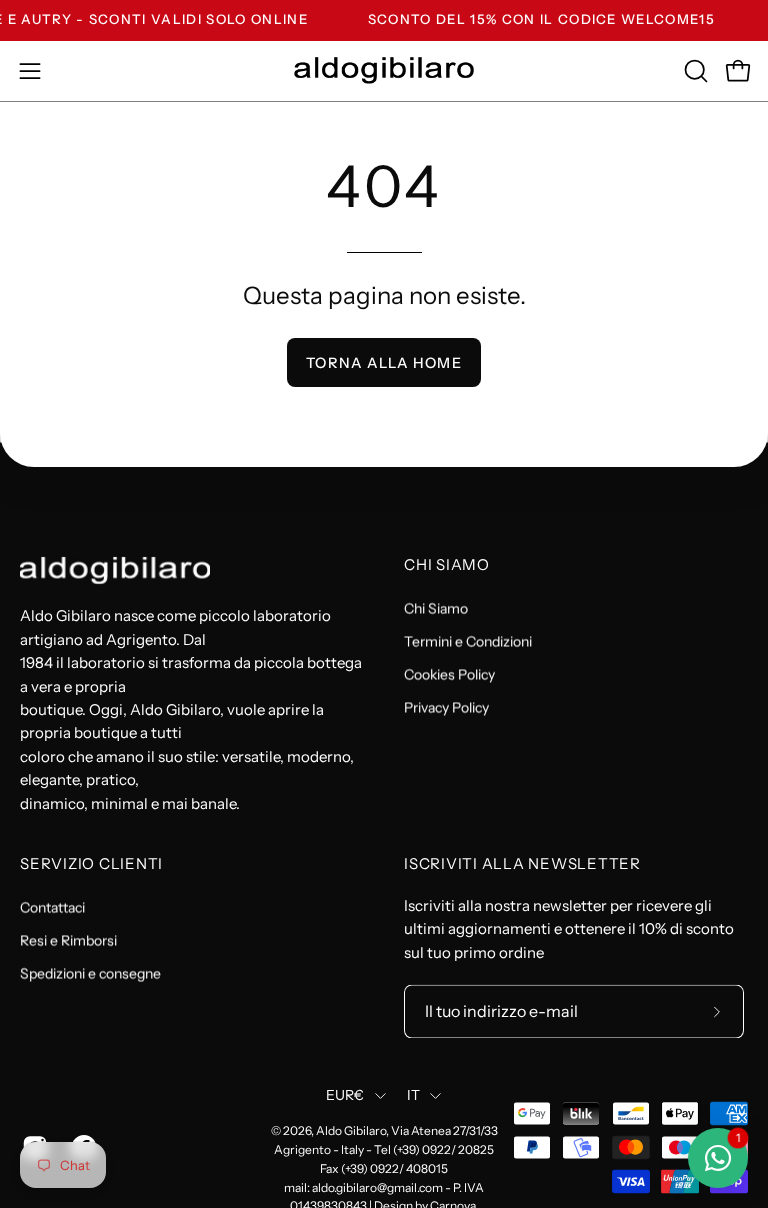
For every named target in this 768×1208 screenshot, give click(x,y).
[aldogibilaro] (384, 70)
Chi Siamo (447, 565)
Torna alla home (383, 363)
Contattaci (52, 907)
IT (414, 1096)
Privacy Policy (446, 707)
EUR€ (345, 1096)
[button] (694, 71)
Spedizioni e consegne (90, 973)
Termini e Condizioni (468, 641)
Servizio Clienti (91, 865)
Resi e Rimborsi (68, 940)
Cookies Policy (449, 674)
